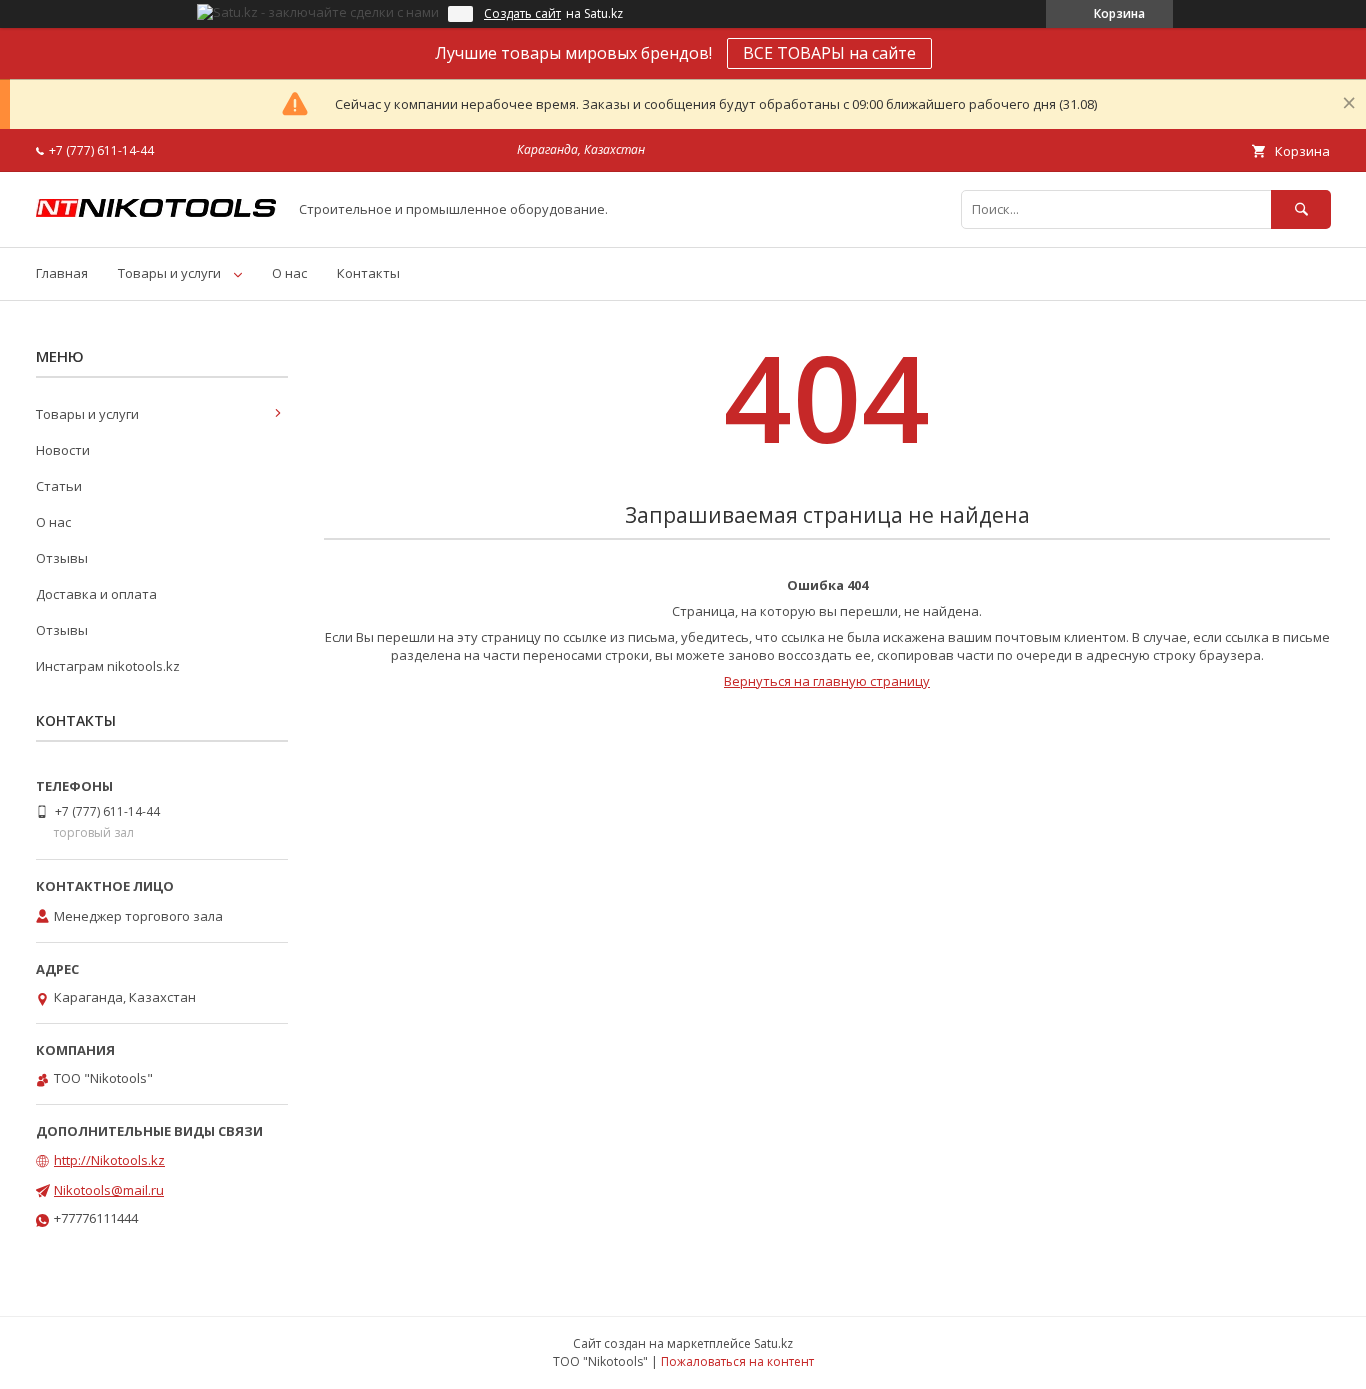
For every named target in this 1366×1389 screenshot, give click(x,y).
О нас (289, 273)
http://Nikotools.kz (109, 1160)
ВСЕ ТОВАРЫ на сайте (829, 53)
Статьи (59, 486)
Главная (62, 273)
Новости (63, 450)
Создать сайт (522, 14)
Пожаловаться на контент (737, 1361)
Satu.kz (773, 1343)
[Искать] (1301, 209)
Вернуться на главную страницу (827, 681)
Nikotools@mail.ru (109, 1190)
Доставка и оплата (96, 594)
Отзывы (62, 558)
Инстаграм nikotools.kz (108, 666)
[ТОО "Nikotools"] (156, 212)
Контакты (368, 273)
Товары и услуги (169, 273)
